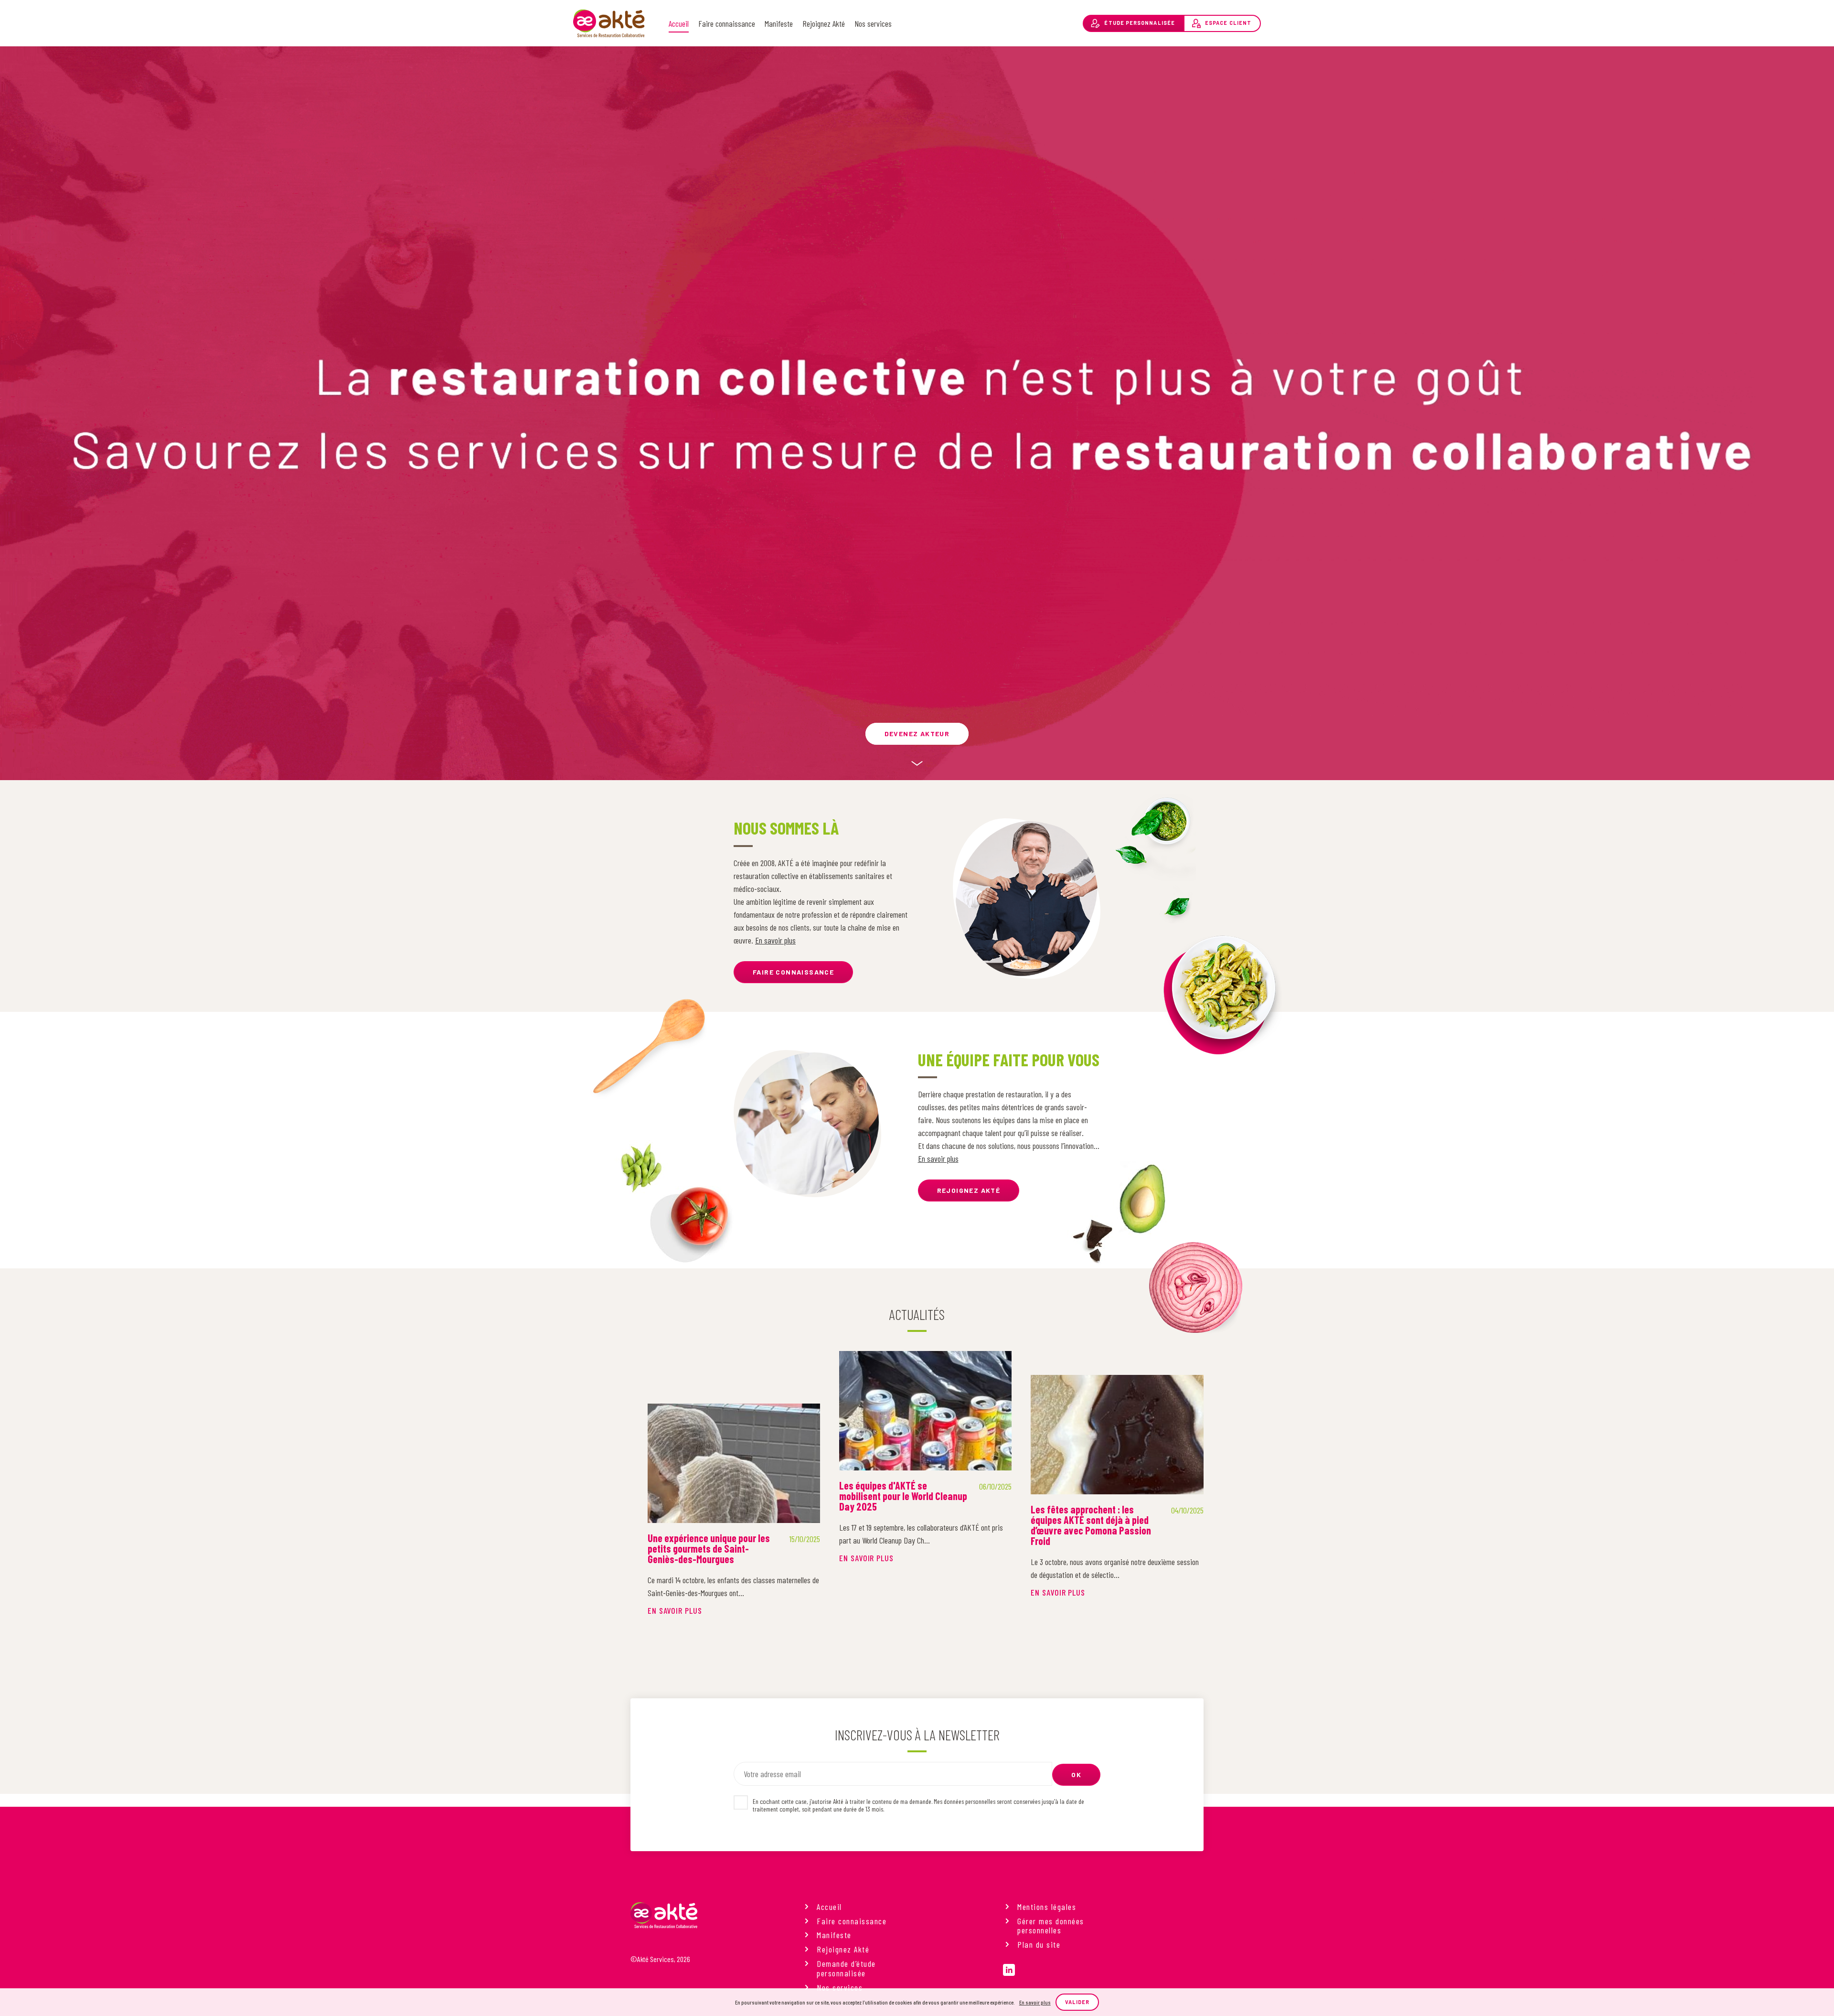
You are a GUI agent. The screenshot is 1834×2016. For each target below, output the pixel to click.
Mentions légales (1047, 1907)
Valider (1077, 2002)
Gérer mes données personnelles (1051, 1926)
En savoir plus (775, 940)
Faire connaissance (727, 23)
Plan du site (1039, 1945)
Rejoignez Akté (824, 23)
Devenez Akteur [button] (917, 734)
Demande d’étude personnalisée (846, 1969)
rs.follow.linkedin (1009, 1970)
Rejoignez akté (969, 1190)
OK (1076, 1775)
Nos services (873, 23)
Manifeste (779, 23)
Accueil (679, 23)
